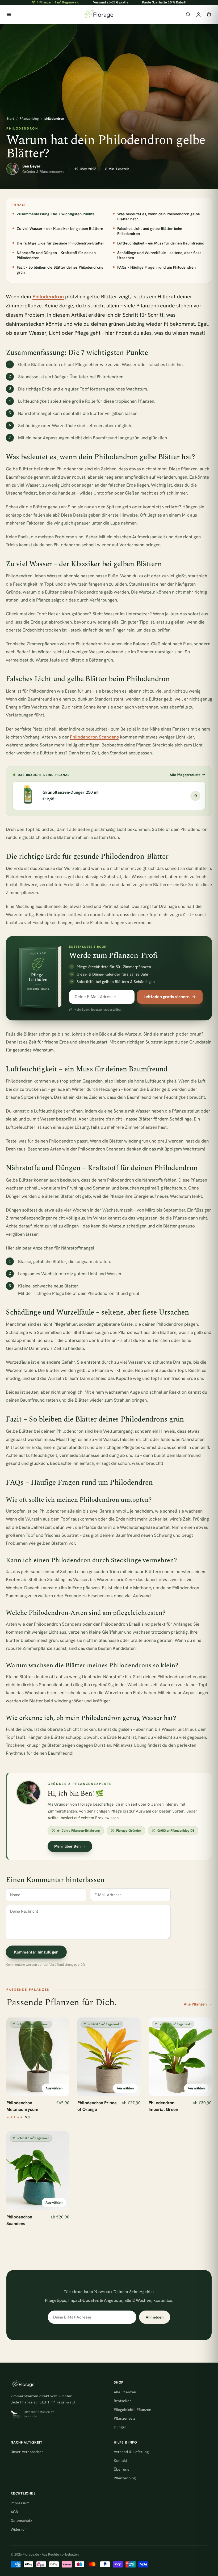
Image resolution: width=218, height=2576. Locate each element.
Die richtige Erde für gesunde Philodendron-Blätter (60, 243)
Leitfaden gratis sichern (167, 997)
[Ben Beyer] (12, 169)
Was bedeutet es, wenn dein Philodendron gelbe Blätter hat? (159, 216)
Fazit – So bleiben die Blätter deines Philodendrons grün (60, 270)
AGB (14, 2512)
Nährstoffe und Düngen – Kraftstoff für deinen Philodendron (56, 255)
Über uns (121, 2469)
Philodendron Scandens (94, 737)
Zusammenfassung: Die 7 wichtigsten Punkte (56, 214)
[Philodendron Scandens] (38, 2171)
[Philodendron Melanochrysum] (38, 2057)
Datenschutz (21, 2521)
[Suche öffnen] (188, 14)
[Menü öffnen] (9, 14)
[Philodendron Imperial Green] (180, 2057)
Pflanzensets (125, 2418)
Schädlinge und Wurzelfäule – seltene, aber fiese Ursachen (159, 255)
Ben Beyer (31, 166)
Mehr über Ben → (70, 1846)
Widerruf (18, 2529)
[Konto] (198, 14)
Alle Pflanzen (125, 2392)
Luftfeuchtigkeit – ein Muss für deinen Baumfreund (161, 243)
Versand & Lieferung (131, 2452)
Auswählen (54, 2088)
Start (10, 119)
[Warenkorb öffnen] (209, 14)
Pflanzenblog (29, 119)
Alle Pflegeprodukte (185, 775)
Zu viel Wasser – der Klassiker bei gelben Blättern (60, 228)
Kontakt (120, 2461)
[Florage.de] (98, 15)
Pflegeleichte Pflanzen (133, 2410)
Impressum (20, 2503)
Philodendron (48, 297)
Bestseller (122, 2401)
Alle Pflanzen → (198, 2004)
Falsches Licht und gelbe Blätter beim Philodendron (150, 231)
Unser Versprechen (27, 2452)
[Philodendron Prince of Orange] (109, 2057)
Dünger (120, 2427)
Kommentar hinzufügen (36, 1952)
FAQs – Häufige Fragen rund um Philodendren (156, 267)
